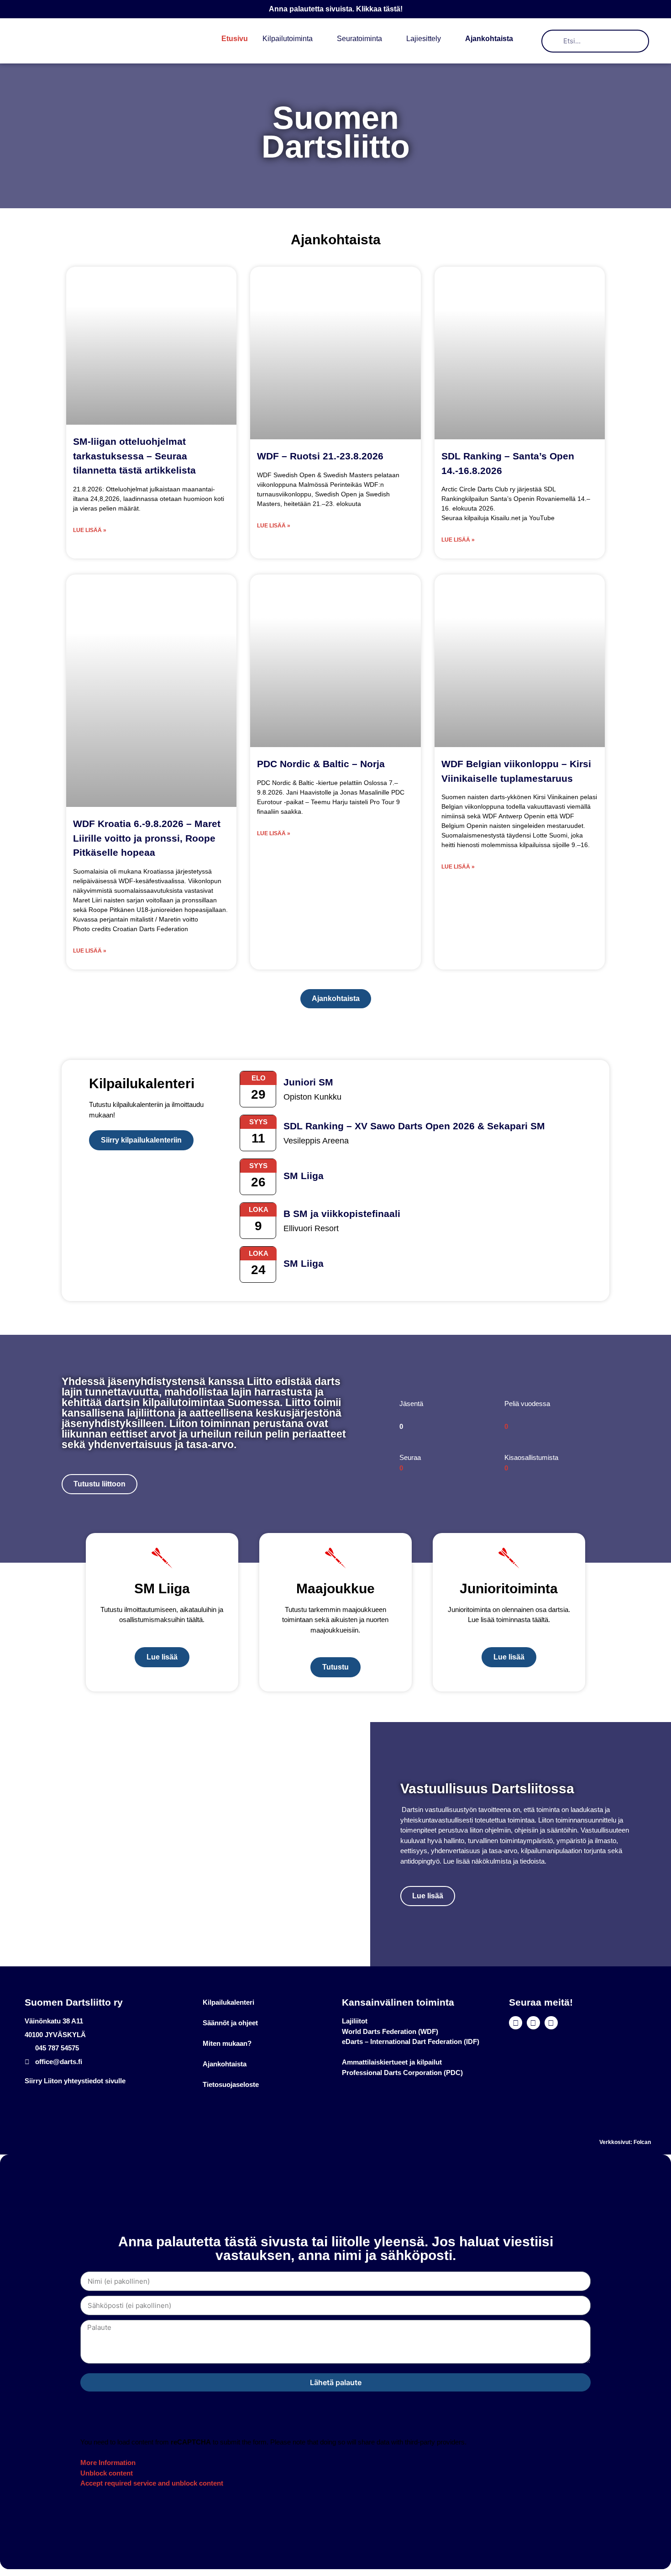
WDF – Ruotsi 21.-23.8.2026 (320, 456)
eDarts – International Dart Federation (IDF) (411, 2041)
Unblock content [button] (107, 2473)
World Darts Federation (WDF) (390, 2031)
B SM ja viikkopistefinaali (342, 1214)
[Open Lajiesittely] (447, 39)
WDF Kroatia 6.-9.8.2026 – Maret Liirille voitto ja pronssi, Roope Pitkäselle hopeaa (147, 838)
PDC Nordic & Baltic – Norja (321, 764)
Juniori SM (308, 1082)
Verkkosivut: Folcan (625, 2142)
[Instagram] (551, 2023)
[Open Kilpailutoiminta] (319, 39)
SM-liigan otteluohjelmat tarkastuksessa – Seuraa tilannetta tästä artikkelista (134, 456)
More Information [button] (108, 2463)
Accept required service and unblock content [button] (152, 2483)
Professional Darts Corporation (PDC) (402, 2073)
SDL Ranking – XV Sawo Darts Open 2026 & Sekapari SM (414, 1126)
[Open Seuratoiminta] (388, 39)
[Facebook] (516, 2023)
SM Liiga (304, 1176)
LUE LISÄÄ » (90, 530)
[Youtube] (533, 2023)
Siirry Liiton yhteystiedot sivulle (75, 2081)
